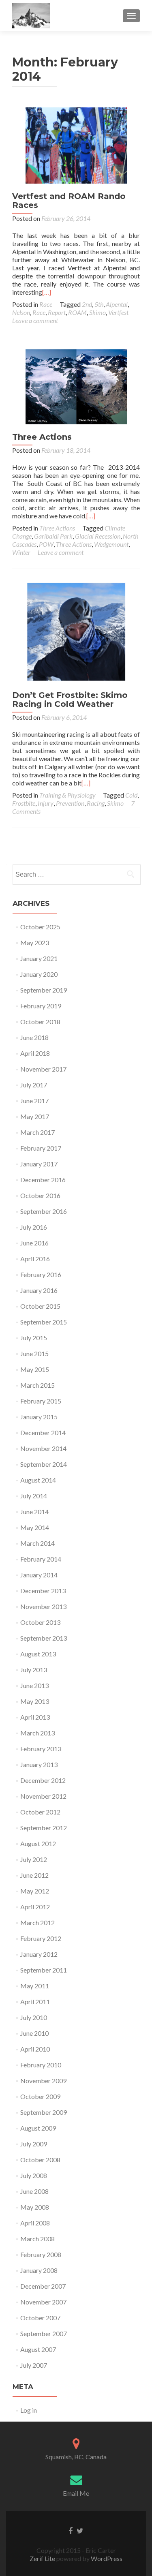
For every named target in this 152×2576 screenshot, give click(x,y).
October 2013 (40, 1622)
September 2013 (44, 1638)
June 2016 (34, 1243)
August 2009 (38, 2128)
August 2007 (38, 2349)
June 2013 (34, 1685)
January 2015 (39, 1417)
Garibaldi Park (53, 536)
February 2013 (41, 1749)
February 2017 (41, 1148)
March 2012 (37, 1922)
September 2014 (44, 1464)
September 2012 (44, 1828)
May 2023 (35, 942)
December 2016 (43, 1180)
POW (46, 544)
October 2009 (40, 2096)
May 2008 (35, 2207)
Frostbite (24, 803)
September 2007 (44, 2333)
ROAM (77, 312)
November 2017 (43, 1069)
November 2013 (43, 1606)
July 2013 (34, 1670)
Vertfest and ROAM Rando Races (69, 201)
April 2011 (35, 2002)
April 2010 (35, 2049)
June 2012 (34, 1875)
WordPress (106, 2558)
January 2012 (39, 1954)
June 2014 (34, 1512)
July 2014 (34, 1496)
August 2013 (38, 1654)
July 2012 (34, 1859)
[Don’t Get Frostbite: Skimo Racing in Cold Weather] (76, 631)
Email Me (76, 2493)
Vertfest (118, 312)
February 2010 (41, 2065)
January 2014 (39, 1575)
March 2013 (37, 1733)
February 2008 (41, 2254)
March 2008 (37, 2239)
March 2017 (37, 1132)
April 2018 (35, 1053)
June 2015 (34, 1353)
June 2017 (34, 1101)
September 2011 (44, 1970)
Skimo (97, 312)
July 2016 (34, 1227)
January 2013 (39, 1764)
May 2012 (35, 1891)
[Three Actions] (76, 386)
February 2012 (41, 1938)
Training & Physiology (67, 795)
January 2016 (39, 1290)
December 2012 (43, 1780)
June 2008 (34, 2191)
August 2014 (38, 1480)
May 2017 (35, 1116)
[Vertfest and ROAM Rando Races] (76, 144)
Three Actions (42, 437)
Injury (46, 803)
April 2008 (35, 2223)
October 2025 (40, 927)
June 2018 (34, 1037)
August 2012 (38, 1843)
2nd (87, 304)
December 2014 (43, 1432)
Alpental (117, 304)
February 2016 (41, 1274)
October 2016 (40, 1195)
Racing (96, 803)
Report (57, 312)
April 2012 (35, 1907)
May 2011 (35, 1986)
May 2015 (35, 1369)
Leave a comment (35, 320)
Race (46, 304)
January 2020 (39, 974)
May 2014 (35, 1527)
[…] (47, 292)
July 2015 (34, 1338)
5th (99, 304)
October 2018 (40, 1022)
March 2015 (37, 1385)
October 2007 (40, 2318)
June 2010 (34, 2033)
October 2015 (40, 1306)
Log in (29, 2410)
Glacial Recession (98, 536)
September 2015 (44, 1322)
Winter (21, 552)
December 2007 (43, 2286)
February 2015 (41, 1401)
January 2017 (39, 1164)
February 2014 (41, 1559)
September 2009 (44, 2112)
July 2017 (34, 1085)
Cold (131, 795)
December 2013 (43, 1591)
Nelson (21, 312)
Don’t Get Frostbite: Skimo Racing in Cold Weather (70, 700)
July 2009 (34, 2144)
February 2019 (41, 1006)
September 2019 (44, 990)
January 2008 (39, 2270)
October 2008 (40, 2160)
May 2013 (35, 1701)
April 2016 (35, 1259)
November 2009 (43, 2081)
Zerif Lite (43, 2558)
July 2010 (34, 2017)
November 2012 (43, 1796)
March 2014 (37, 1543)
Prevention (70, 803)
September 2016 (44, 1211)
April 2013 (35, 1717)
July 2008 (34, 2175)
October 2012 (40, 1812)
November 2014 (43, 1448)
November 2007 (43, 2302)
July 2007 (34, 2365)
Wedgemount (111, 544)
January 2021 (39, 958)
